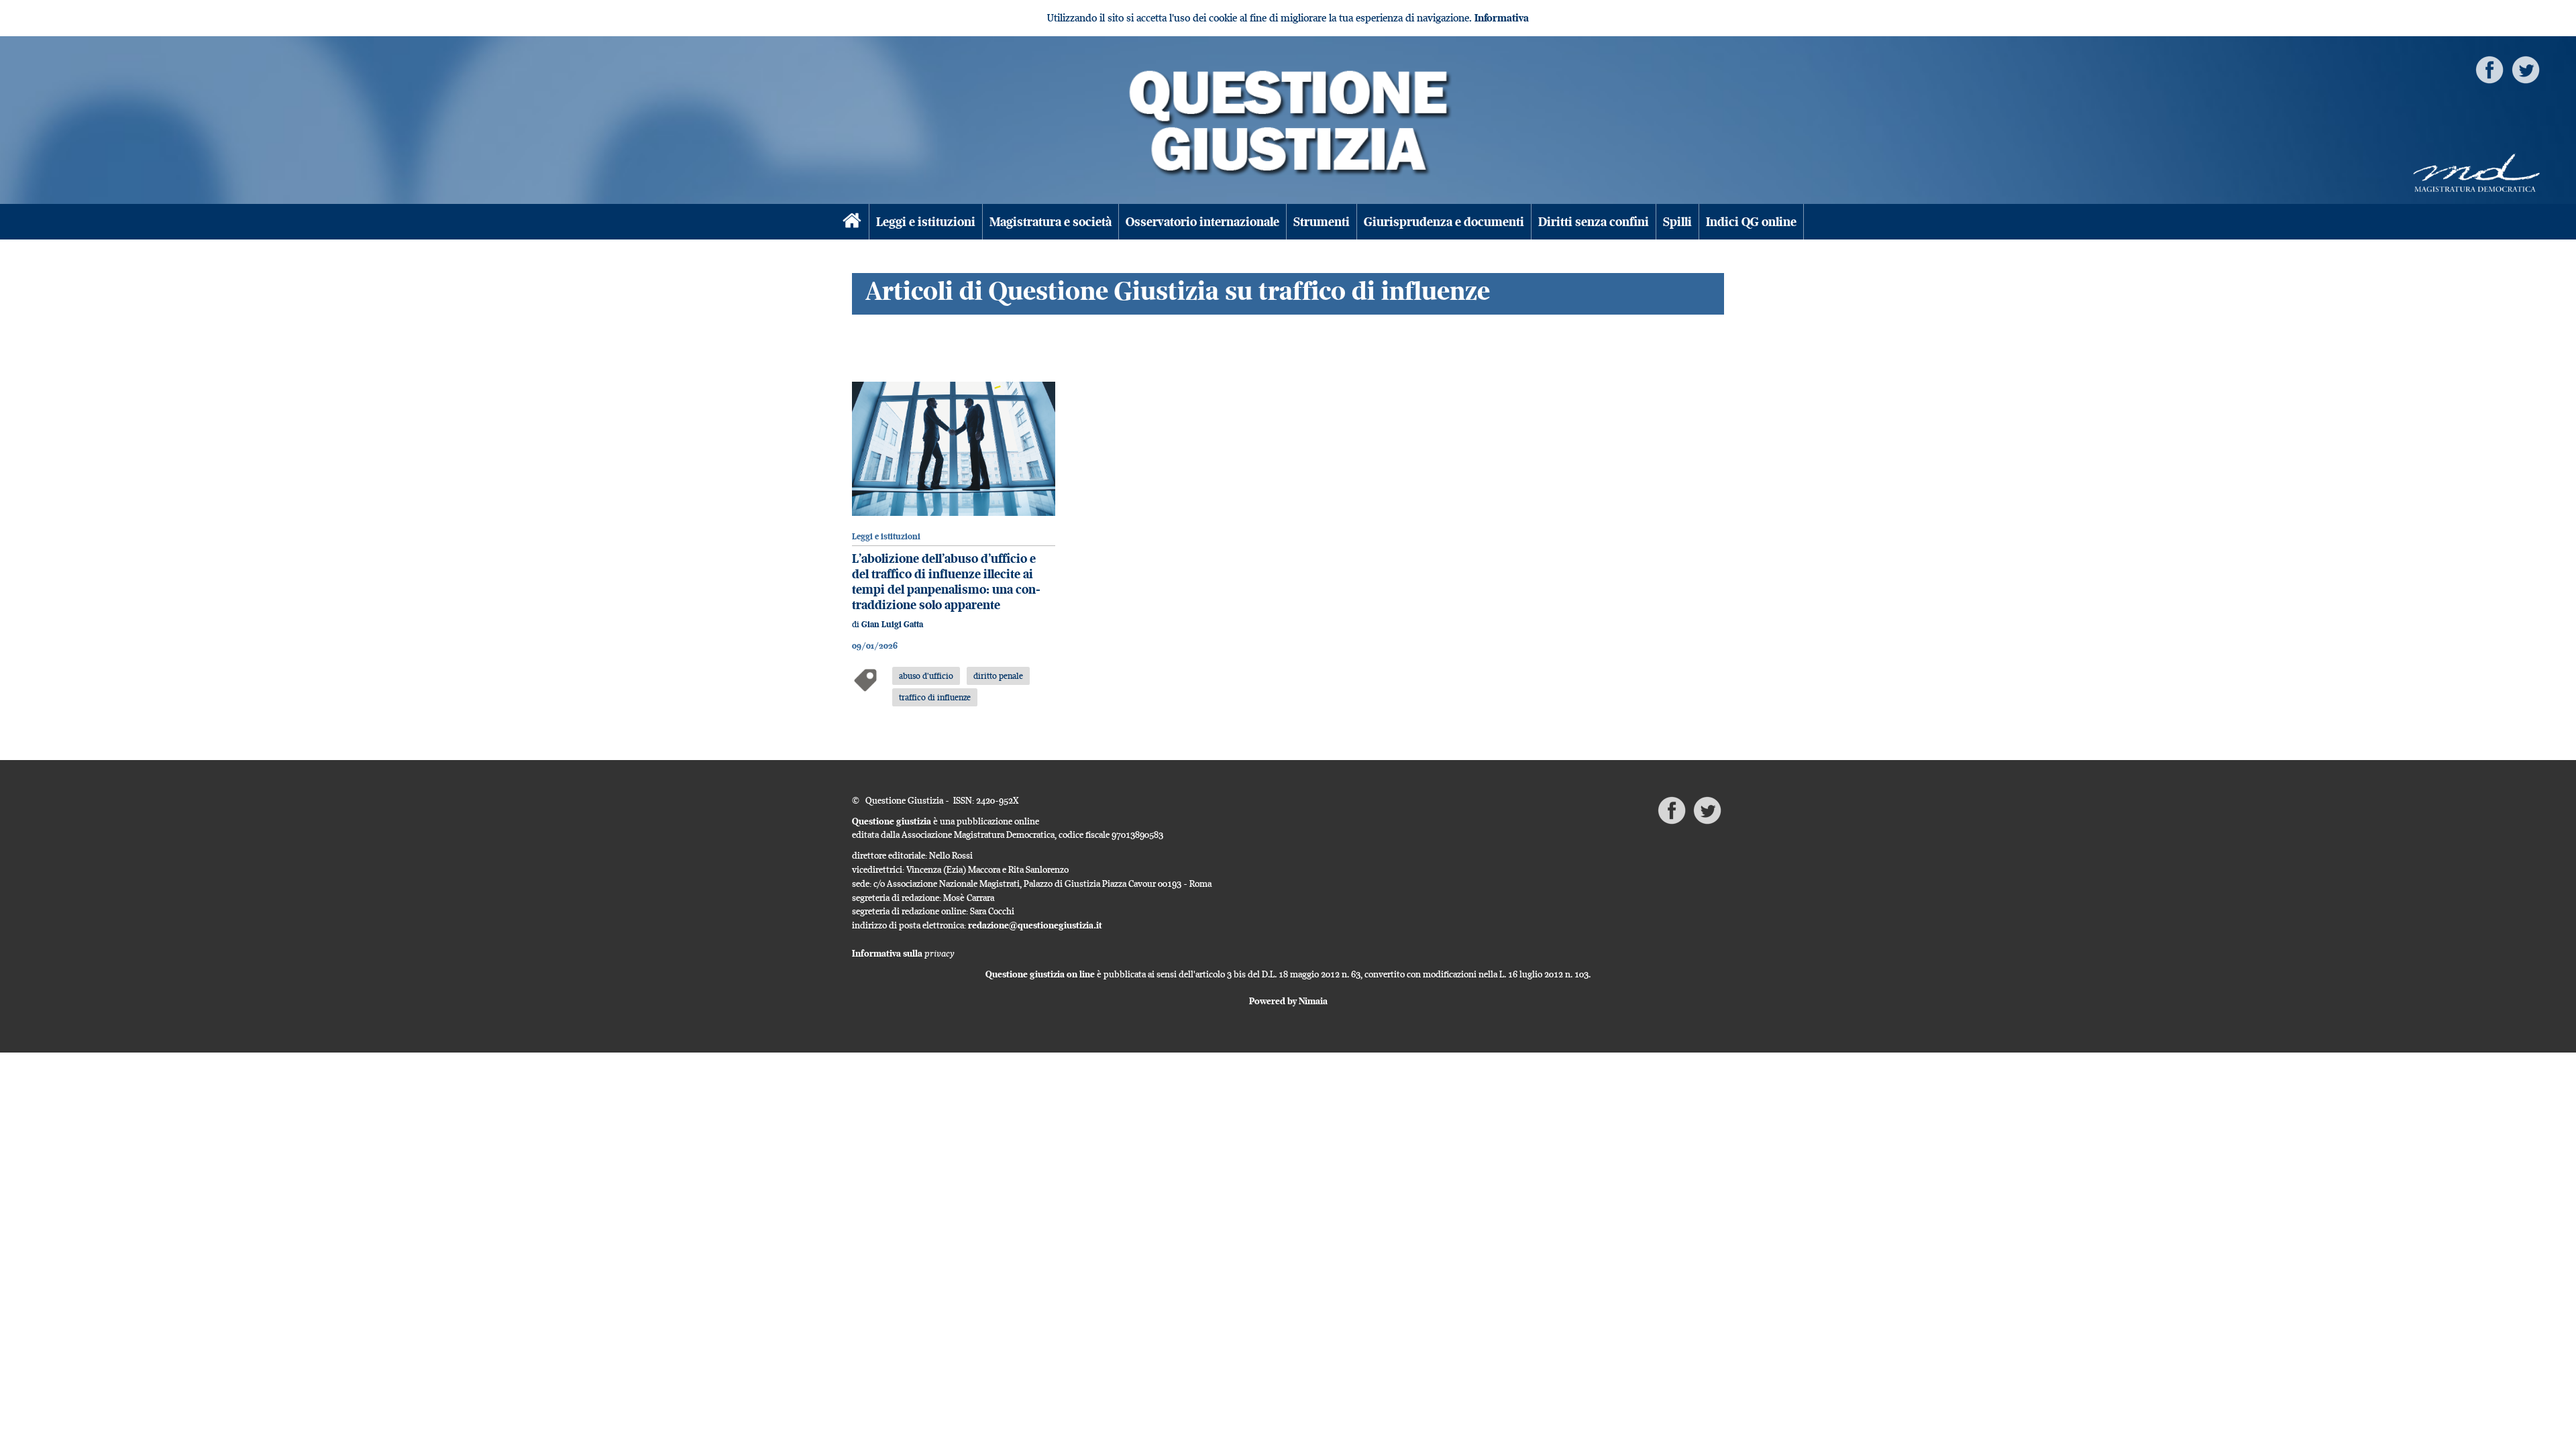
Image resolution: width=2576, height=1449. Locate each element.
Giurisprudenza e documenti (1444, 222)
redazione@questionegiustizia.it (1035, 925)
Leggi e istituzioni (926, 222)
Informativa (1502, 18)
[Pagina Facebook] (2489, 69)
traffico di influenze (935, 697)
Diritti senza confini (1594, 222)
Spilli (1677, 222)
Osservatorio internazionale (1202, 222)
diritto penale (998, 676)
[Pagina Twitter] (2526, 69)
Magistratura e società (1051, 222)
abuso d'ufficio (926, 676)
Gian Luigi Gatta (892, 624)
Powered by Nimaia (1288, 1001)
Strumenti (1322, 222)
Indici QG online (1751, 222)
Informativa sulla (903, 953)
